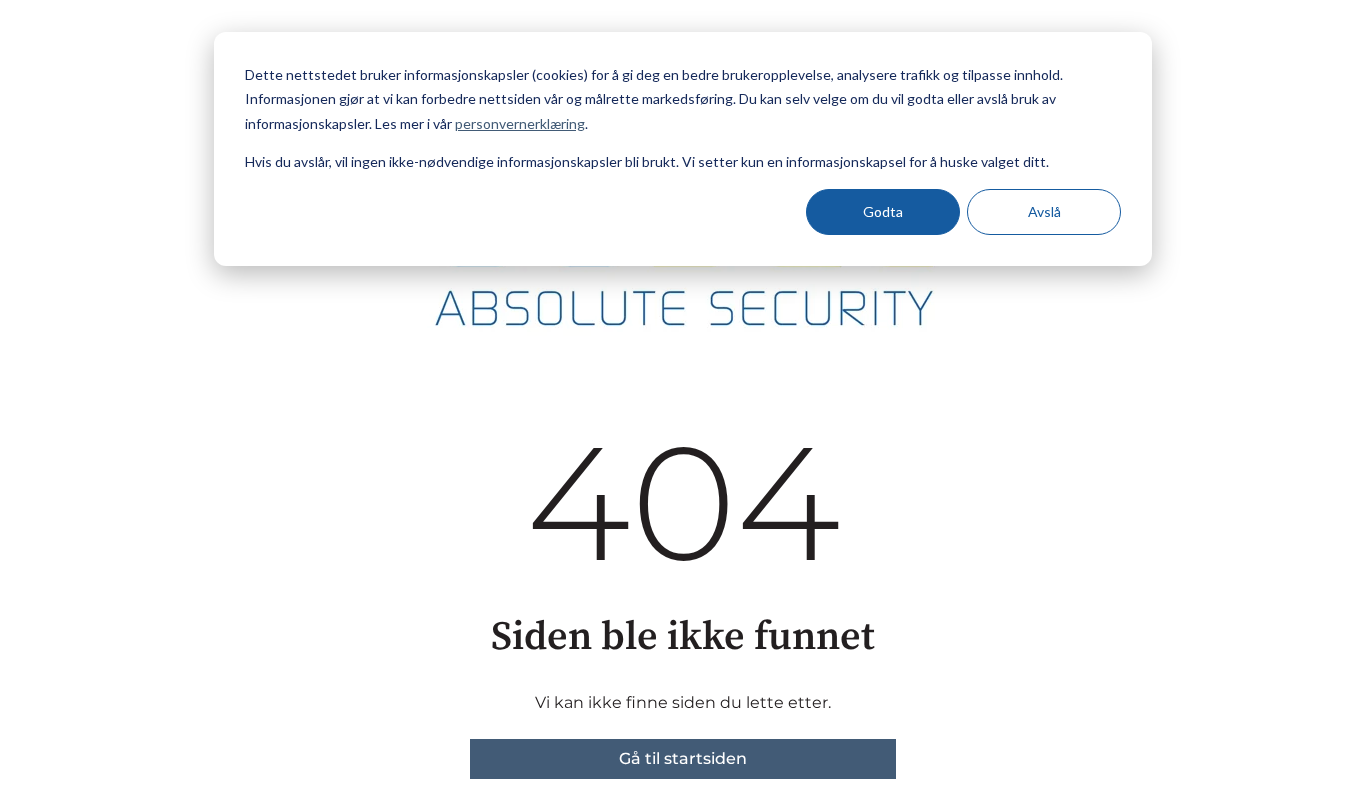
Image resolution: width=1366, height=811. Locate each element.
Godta (883, 211)
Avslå (1044, 211)
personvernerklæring (520, 123)
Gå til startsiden (683, 758)
